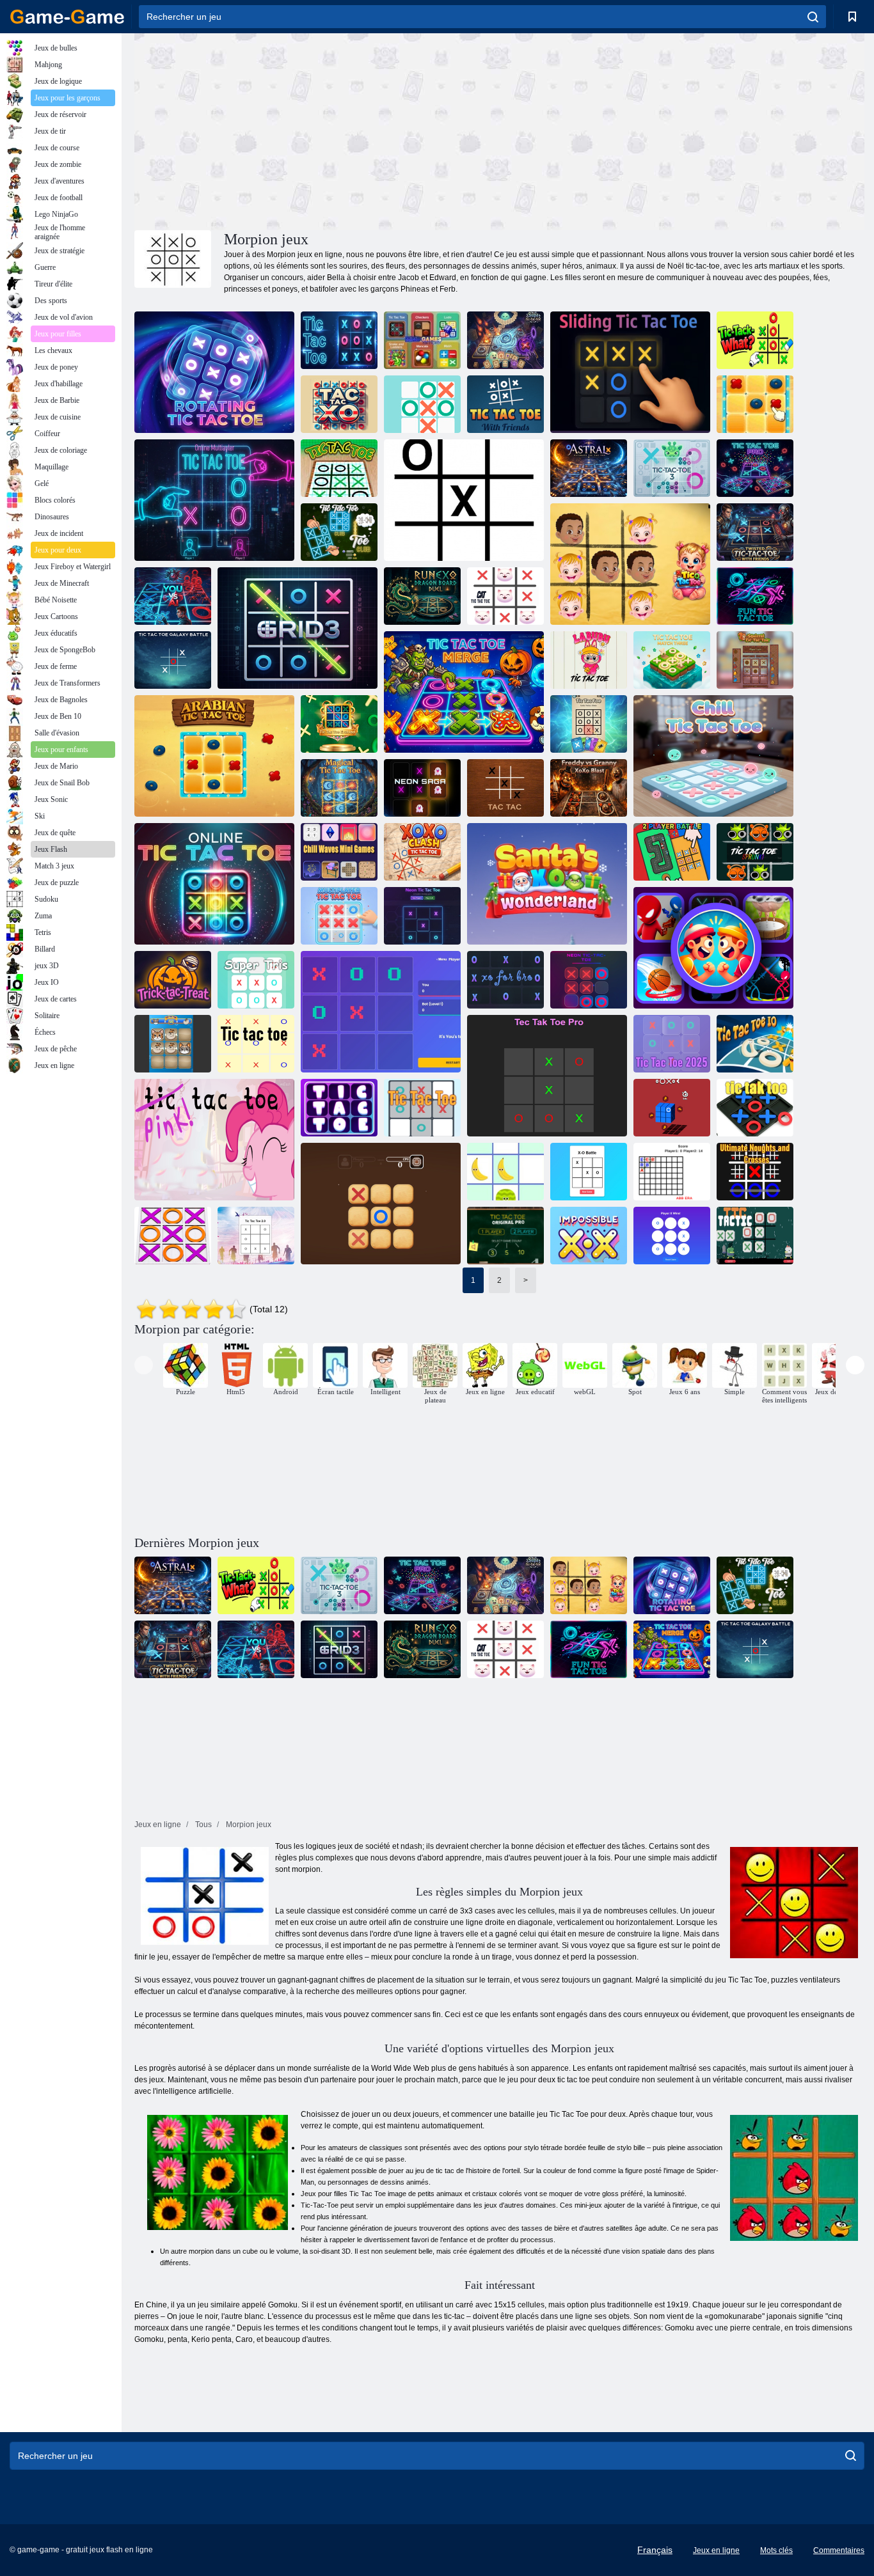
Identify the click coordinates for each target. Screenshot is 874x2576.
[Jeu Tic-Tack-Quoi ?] (755, 340)
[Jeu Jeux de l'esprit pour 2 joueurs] (422, 340)
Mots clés (776, 2550)
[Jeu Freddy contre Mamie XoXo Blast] (589, 788)
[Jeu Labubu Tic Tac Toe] (589, 660)
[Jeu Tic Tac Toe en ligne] (214, 884)
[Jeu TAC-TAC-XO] (339, 404)
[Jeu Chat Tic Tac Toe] (505, 596)
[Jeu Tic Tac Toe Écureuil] (755, 660)
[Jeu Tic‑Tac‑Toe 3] (672, 468)
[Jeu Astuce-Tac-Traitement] (173, 980)
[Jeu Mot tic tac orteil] (672, 1172)
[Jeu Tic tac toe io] (755, 1044)
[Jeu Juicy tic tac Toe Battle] (505, 1172)
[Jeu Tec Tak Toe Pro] (547, 1076)
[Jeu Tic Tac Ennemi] (589, 724)
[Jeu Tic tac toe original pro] (505, 1236)
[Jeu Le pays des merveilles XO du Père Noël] (547, 884)
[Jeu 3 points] (672, 1236)
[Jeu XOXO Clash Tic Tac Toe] (422, 852)
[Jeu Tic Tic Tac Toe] (630, 372)
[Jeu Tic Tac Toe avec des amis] (505, 404)
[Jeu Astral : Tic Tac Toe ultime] (589, 468)
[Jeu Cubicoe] (672, 1108)
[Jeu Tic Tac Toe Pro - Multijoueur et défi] (755, 468)
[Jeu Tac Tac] (505, 788)
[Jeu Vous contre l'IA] (173, 596)
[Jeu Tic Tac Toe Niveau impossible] (589, 1236)
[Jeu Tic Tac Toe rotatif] (214, 372)
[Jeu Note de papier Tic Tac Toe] (339, 468)
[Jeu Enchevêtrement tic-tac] (381, 1204)
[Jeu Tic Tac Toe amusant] (755, 596)
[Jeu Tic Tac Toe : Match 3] (672, 660)
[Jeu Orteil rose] (214, 1140)
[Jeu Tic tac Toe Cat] (173, 1044)
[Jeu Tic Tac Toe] (339, 340)
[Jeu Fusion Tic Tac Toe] (464, 692)
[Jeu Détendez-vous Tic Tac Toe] (713, 756)
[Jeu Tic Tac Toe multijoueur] (339, 916)
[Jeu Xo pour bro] (505, 980)
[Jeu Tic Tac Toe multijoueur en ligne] (214, 500)
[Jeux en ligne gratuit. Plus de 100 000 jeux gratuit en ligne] (67, 17)
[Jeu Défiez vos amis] (713, 948)
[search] (813, 17)
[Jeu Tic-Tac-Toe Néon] (422, 916)
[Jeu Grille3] (298, 628)
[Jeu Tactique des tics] (755, 1236)
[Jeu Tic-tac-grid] (381, 1012)
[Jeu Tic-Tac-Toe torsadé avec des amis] (755, 532)
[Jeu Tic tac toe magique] (339, 788)
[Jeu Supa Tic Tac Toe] (505, 340)
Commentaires (839, 2550)
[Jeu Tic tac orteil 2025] (672, 1044)
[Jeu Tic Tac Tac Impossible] (464, 500)
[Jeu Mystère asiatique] (755, 404)
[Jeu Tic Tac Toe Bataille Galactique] (173, 660)
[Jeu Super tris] (256, 980)
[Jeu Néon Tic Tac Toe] (589, 980)
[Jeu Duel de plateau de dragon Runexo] (422, 596)
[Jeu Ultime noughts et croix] (755, 1172)
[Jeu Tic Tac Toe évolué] (339, 724)
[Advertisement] (317, 130)
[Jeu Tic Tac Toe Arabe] (214, 756)
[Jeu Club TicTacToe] (339, 532)
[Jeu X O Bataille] (589, 1172)
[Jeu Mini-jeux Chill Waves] (339, 852)
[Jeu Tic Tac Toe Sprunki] (755, 852)
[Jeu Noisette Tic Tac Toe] (630, 564)
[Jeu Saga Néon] (422, 788)
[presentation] (144, 1365)
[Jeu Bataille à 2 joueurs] (672, 852)
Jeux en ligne (716, 2550)
